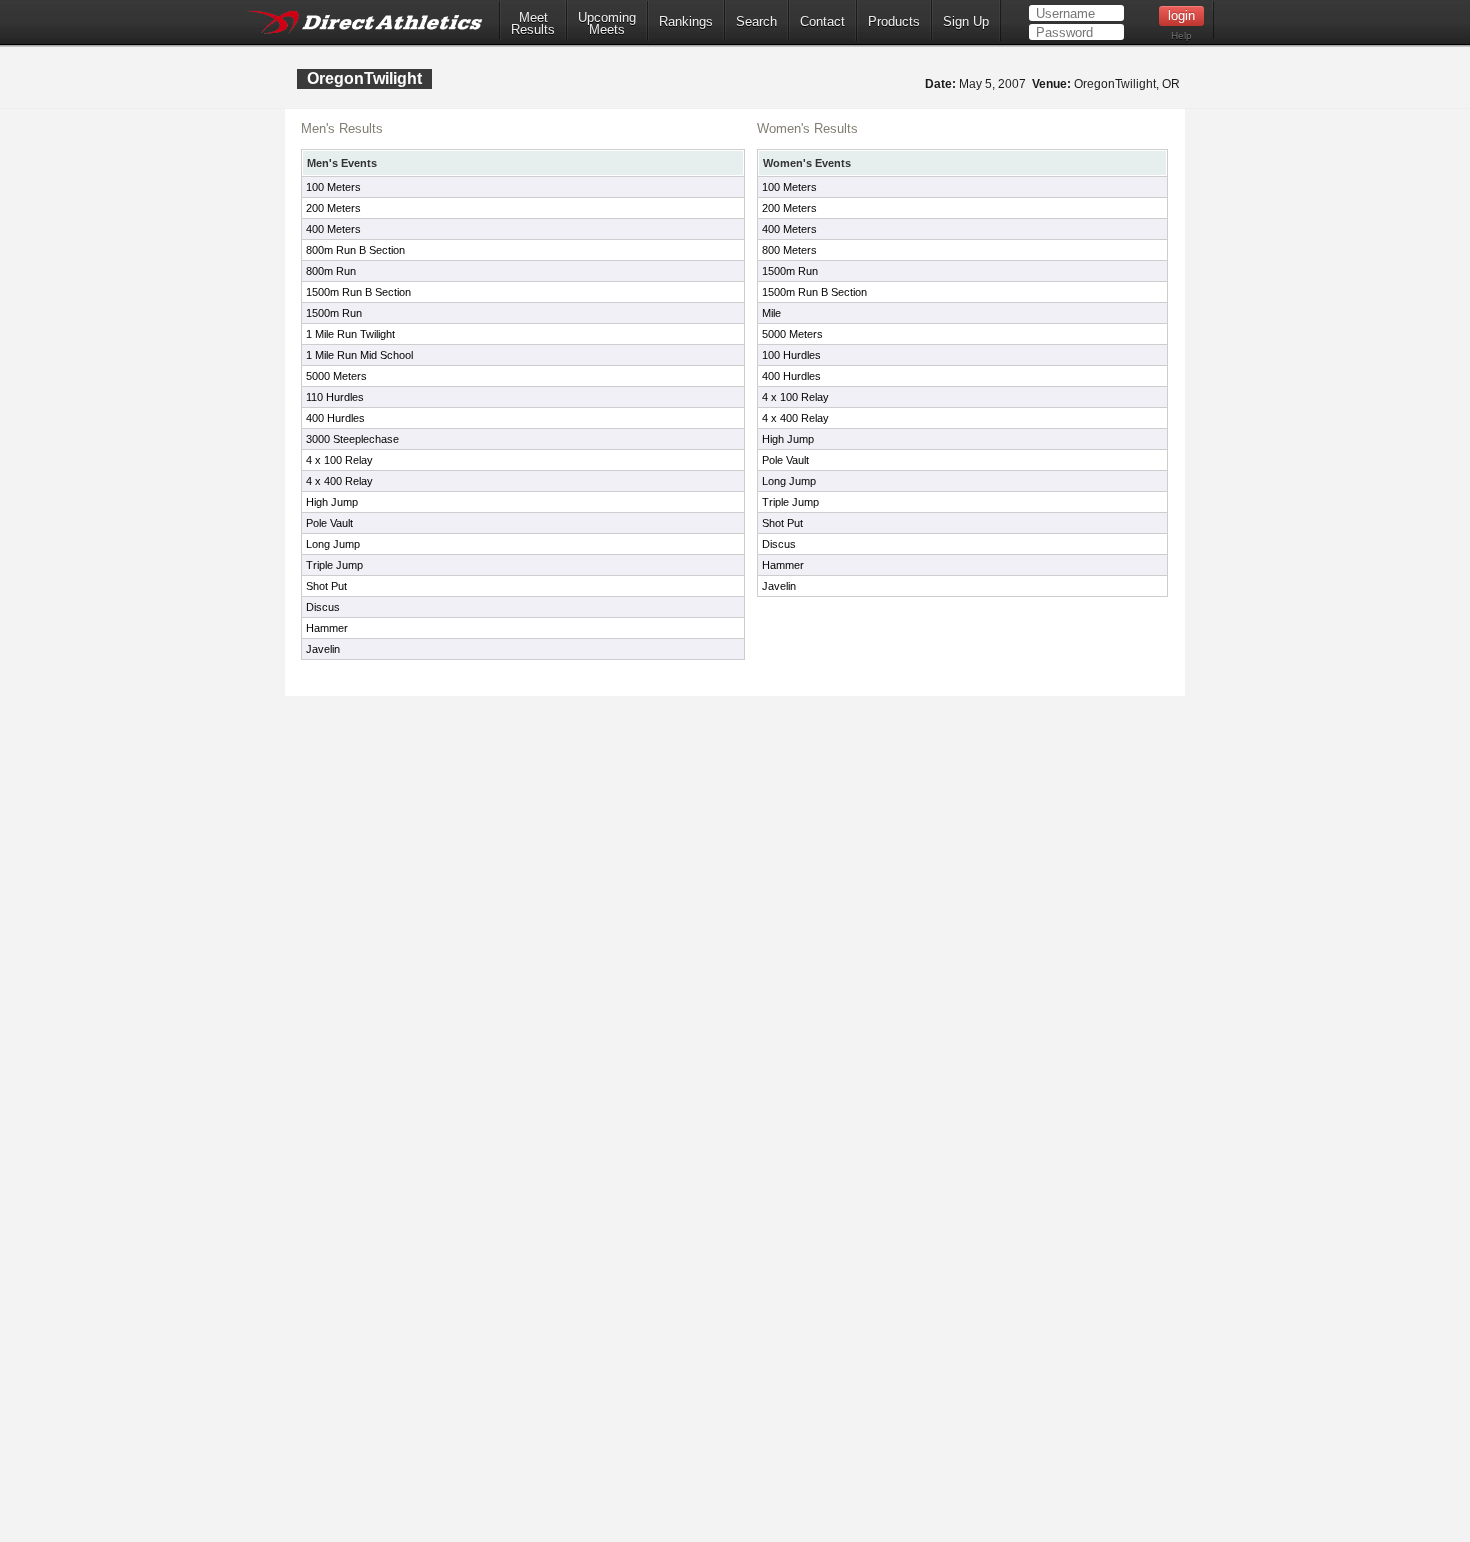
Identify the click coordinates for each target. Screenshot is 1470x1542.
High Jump (332, 502)
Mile (771, 313)
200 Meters (333, 208)
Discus (323, 607)
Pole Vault (329, 523)
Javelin (323, 649)
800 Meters (789, 250)
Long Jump (333, 544)
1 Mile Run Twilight (350, 334)
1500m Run (334, 313)
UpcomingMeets (607, 24)
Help (1181, 35)
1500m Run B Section (358, 292)
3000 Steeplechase (352, 439)
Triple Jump (334, 565)
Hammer (327, 628)
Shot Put (326, 586)
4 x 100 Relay (339, 460)
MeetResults (533, 24)
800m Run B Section (355, 250)
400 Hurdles (335, 418)
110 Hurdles (335, 397)
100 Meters (333, 187)
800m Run (331, 271)
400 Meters (333, 229)
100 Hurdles (791, 355)
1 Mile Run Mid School (359, 355)
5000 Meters (336, 376)
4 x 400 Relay (339, 481)
